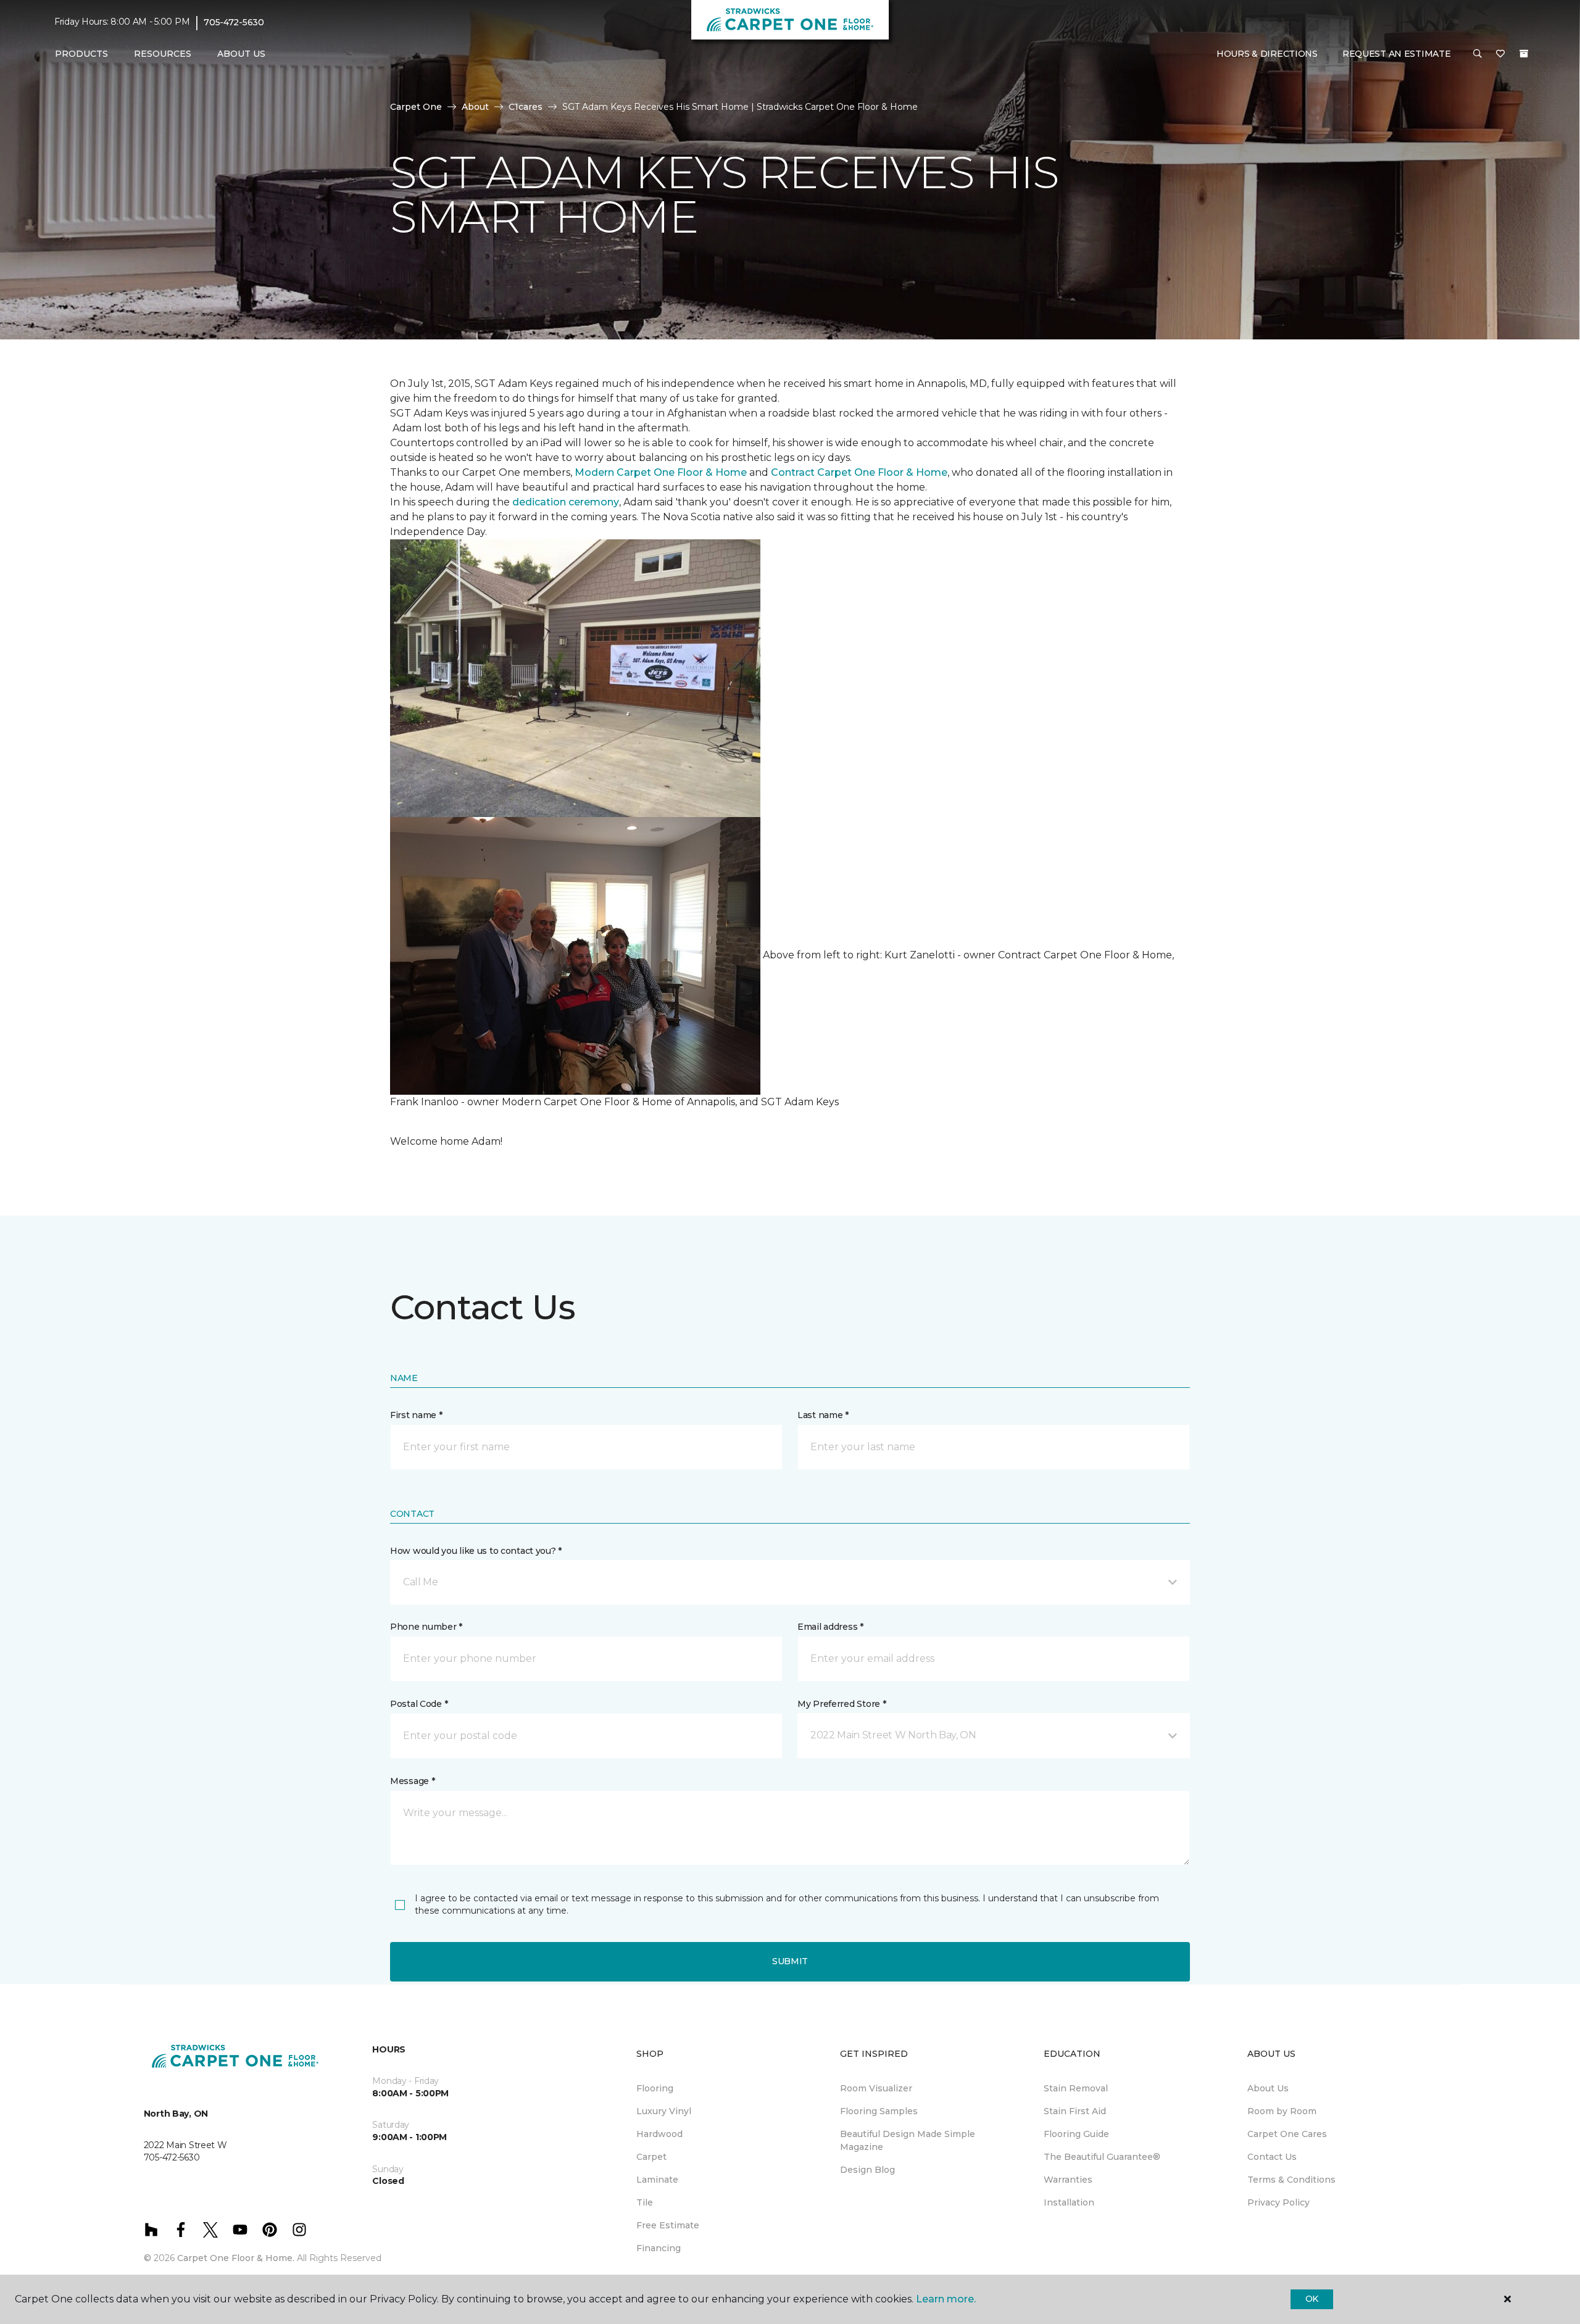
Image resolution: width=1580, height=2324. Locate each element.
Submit (790, 1961)
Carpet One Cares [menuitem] (1287, 2134)
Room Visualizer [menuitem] (876, 2088)
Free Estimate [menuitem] (668, 2225)
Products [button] (81, 54)
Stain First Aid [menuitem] (1075, 2111)
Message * (412, 1781)
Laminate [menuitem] (657, 2180)
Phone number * (426, 1627)
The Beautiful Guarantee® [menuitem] (1102, 2157)
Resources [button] (163, 54)
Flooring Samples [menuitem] (879, 2111)
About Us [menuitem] (1268, 2088)
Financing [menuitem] (659, 2248)
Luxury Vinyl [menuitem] (664, 2111)
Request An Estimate (1397, 54)
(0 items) (1524, 54)
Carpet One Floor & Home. (236, 2258)
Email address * (830, 1627)
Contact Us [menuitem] (1272, 2157)
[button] (1478, 54)
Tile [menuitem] (645, 2202)
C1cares (526, 107)
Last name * (823, 1415)
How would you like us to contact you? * (476, 1551)
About (475, 107)
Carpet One (416, 107)
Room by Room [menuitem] (1282, 2111)
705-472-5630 (234, 22)
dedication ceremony (566, 502)
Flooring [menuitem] (655, 2088)
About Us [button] (241, 54)
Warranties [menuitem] (1068, 2180)
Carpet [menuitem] (651, 2157)
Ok (1312, 2299)
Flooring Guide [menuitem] (1076, 2134)
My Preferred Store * (842, 1704)
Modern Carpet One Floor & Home (661, 472)
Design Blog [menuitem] (867, 2170)
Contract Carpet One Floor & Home (859, 472)
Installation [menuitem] (1069, 2202)
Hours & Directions (1267, 54)
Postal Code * (419, 1704)
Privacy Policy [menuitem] (1279, 2202)
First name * (416, 1415)
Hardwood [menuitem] (659, 2134)
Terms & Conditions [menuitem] (1291, 2180)
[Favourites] (1500, 54)
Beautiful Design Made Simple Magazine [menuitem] (908, 2140)
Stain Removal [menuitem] (1076, 2088)
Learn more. (946, 2299)
